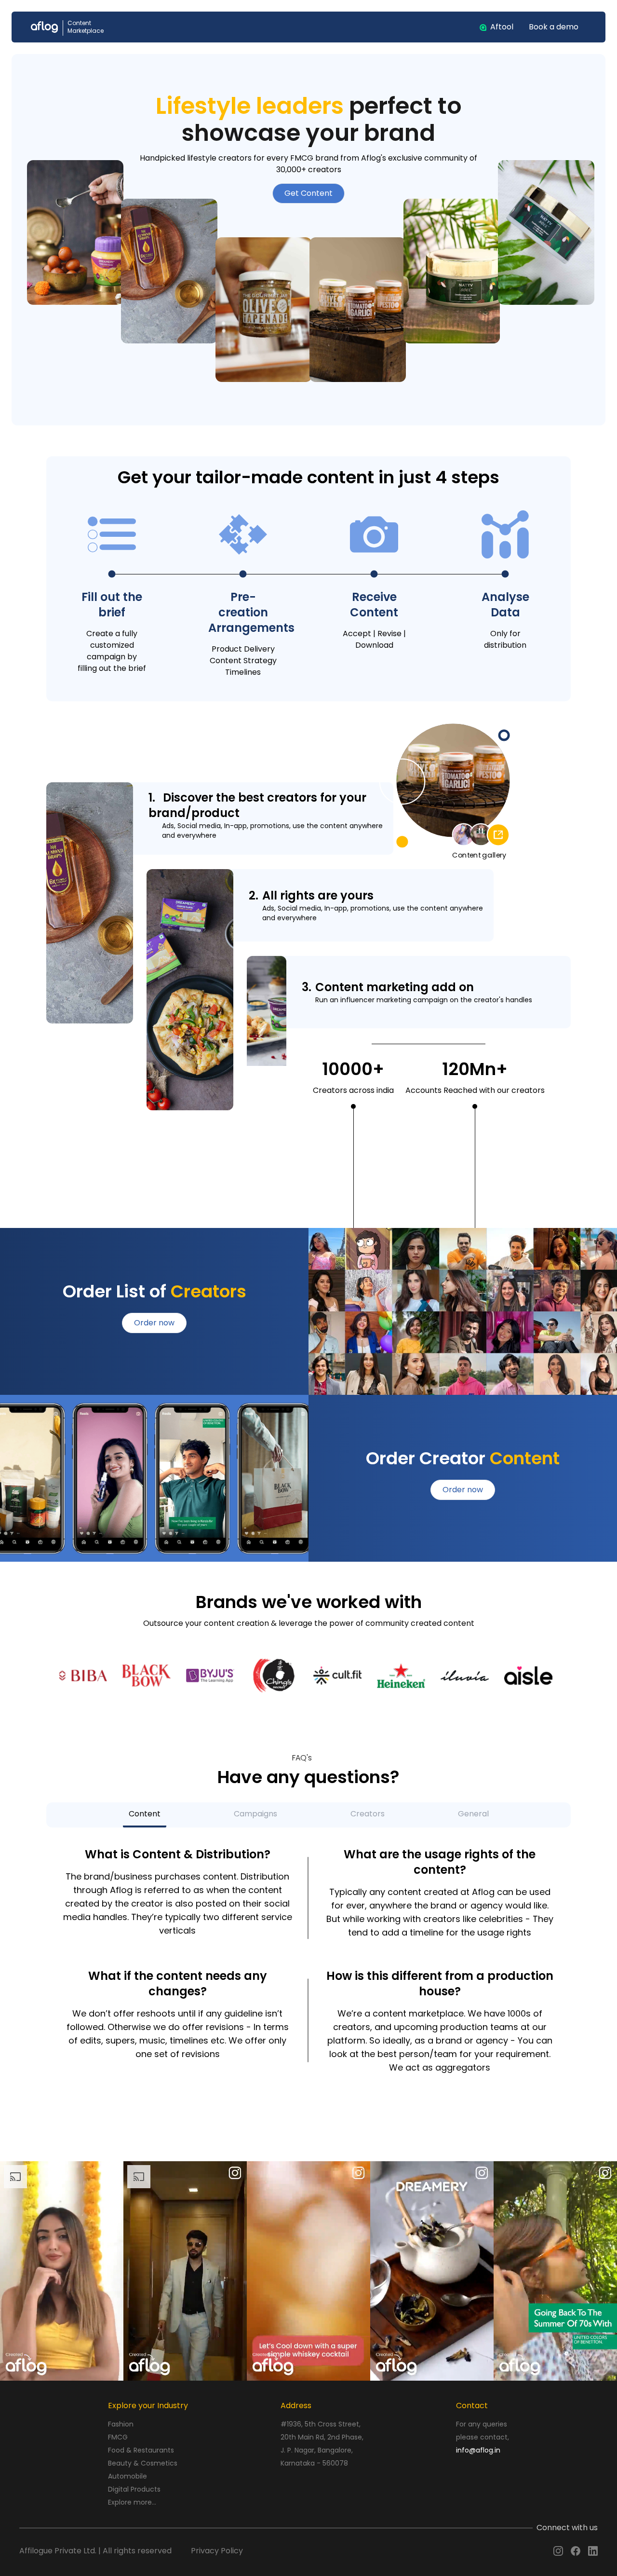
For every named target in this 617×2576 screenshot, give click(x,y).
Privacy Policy (217, 2551)
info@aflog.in (478, 2450)
